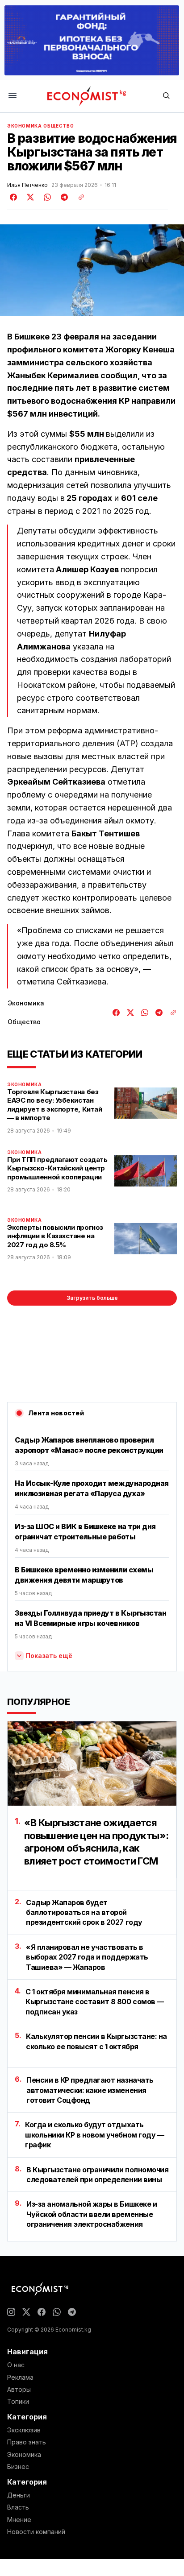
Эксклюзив (24, 2430)
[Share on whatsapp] (46, 197)
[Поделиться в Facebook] (14, 197)
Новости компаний (36, 2532)
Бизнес (18, 2467)
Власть (18, 2507)
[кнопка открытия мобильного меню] (13, 96)
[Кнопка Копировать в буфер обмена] (78, 197)
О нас (16, 2365)
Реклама (20, 2378)
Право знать (27, 2442)
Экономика (24, 126)
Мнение (19, 2520)
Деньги (19, 2495)
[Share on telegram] (63, 197)
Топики (18, 2402)
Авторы (19, 2390)
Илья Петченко (27, 185)
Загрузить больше (92, 1298)
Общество (59, 126)
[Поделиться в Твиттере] (29, 197)
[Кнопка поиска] (166, 96)
